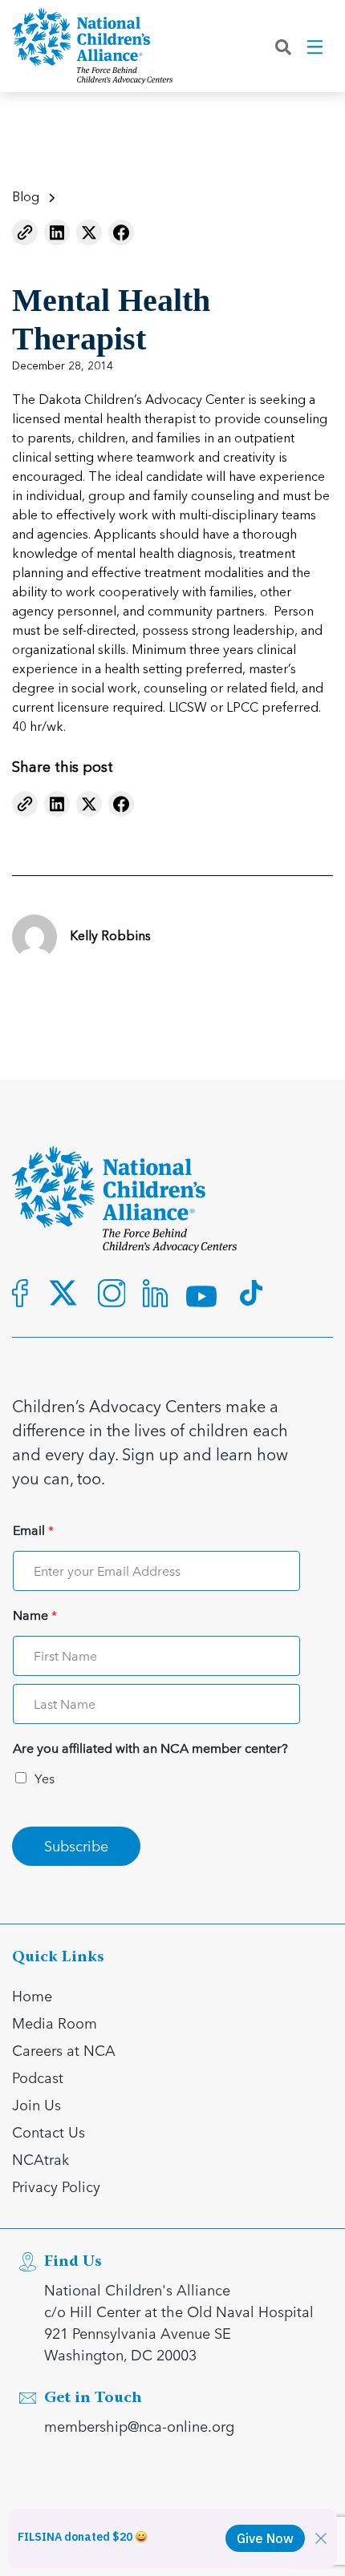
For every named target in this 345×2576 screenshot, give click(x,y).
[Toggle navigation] (316, 46)
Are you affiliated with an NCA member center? (150, 1748)
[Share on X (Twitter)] (89, 232)
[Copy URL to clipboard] (25, 232)
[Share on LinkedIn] (57, 232)
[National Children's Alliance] (92, 46)
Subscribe (76, 1845)
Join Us (37, 2104)
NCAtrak (41, 2159)
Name (35, 1615)
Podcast (38, 2077)
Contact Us (49, 2132)
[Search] (283, 46)
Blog (26, 198)
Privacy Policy (56, 2186)
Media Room (55, 2023)
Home (32, 1995)
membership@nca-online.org (139, 2426)
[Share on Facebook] (121, 232)
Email (33, 1530)
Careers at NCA (64, 2050)
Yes (45, 1778)
